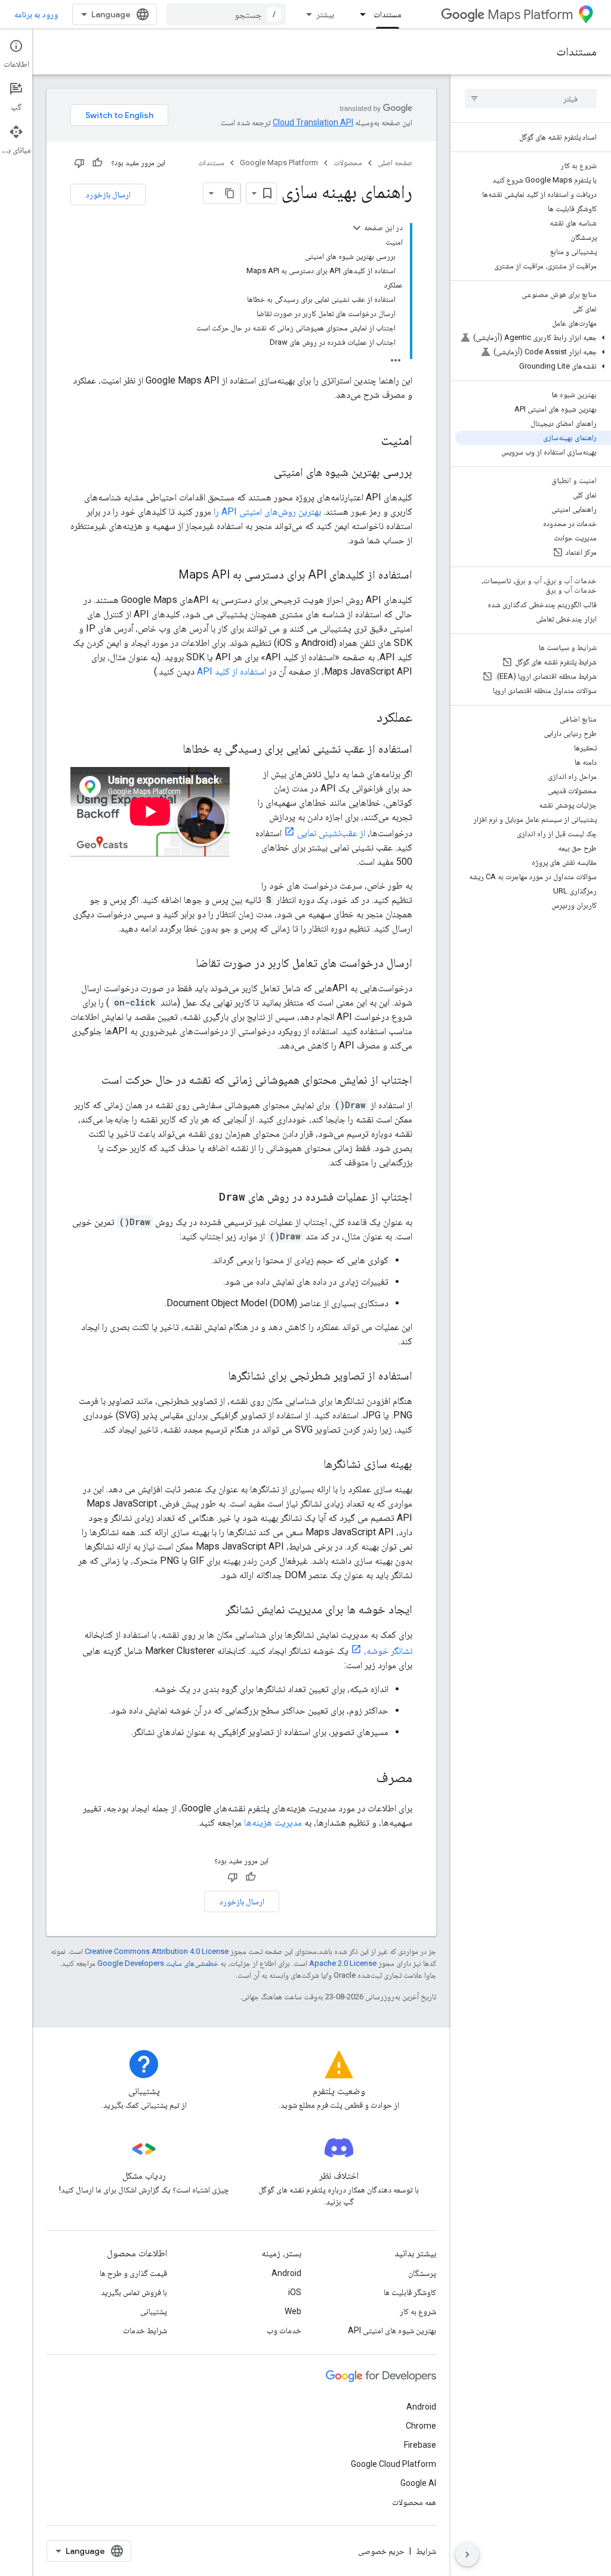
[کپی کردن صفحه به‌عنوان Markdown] (230, 193)
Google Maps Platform (279, 163)
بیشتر (325, 14)
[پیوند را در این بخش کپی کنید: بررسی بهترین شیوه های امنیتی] (262, 473)
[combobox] (226, 14)
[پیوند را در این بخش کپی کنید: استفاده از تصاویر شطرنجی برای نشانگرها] (216, 1377)
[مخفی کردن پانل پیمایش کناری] (467, 2555)
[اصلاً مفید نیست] (79, 163)
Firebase (420, 2445)
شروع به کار (418, 2311)
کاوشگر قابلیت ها (410, 2292)
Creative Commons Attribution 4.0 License (157, 1951)
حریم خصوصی (381, 2551)
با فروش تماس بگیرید (134, 2292)
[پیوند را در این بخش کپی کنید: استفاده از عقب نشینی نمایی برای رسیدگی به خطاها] (171, 750)
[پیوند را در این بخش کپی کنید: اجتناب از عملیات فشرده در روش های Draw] (207, 1198)
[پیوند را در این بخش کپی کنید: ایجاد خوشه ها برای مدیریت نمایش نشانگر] (214, 1610)
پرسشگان (422, 2273)
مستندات (388, 14)
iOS (295, 2292)
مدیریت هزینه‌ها (273, 1822)
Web (293, 2311)
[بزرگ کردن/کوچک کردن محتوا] (357, 228)
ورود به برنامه (36, 14)
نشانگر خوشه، (388, 1651)
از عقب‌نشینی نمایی (331, 833)
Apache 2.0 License (343, 1963)
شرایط (426, 2551)
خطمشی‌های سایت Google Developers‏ (158, 1963)
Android (286, 2273)
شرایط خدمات (145, 2330)
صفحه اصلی (395, 163)
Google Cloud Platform (394, 2464)
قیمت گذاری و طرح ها (133, 2273)
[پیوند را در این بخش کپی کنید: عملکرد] (361, 718)
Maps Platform (530, 15)
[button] (533, 338)
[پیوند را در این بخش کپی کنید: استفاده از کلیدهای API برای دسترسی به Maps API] (166, 576)
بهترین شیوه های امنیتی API (392, 2330)
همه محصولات (414, 2502)
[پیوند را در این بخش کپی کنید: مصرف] (364, 1779)
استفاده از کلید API (232, 671)
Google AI (418, 2483)
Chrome (421, 2426)
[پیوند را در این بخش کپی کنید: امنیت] (369, 441)
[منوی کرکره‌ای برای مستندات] (359, 14)
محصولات (348, 163)
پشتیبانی (154, 2311)
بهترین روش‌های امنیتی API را (267, 511)
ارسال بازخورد (108, 194)
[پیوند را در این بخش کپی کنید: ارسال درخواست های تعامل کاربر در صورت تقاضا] (184, 964)
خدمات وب (284, 2330)
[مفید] (97, 163)
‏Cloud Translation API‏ (313, 122)
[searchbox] (531, 98)
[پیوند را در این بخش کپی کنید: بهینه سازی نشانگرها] (311, 1465)
